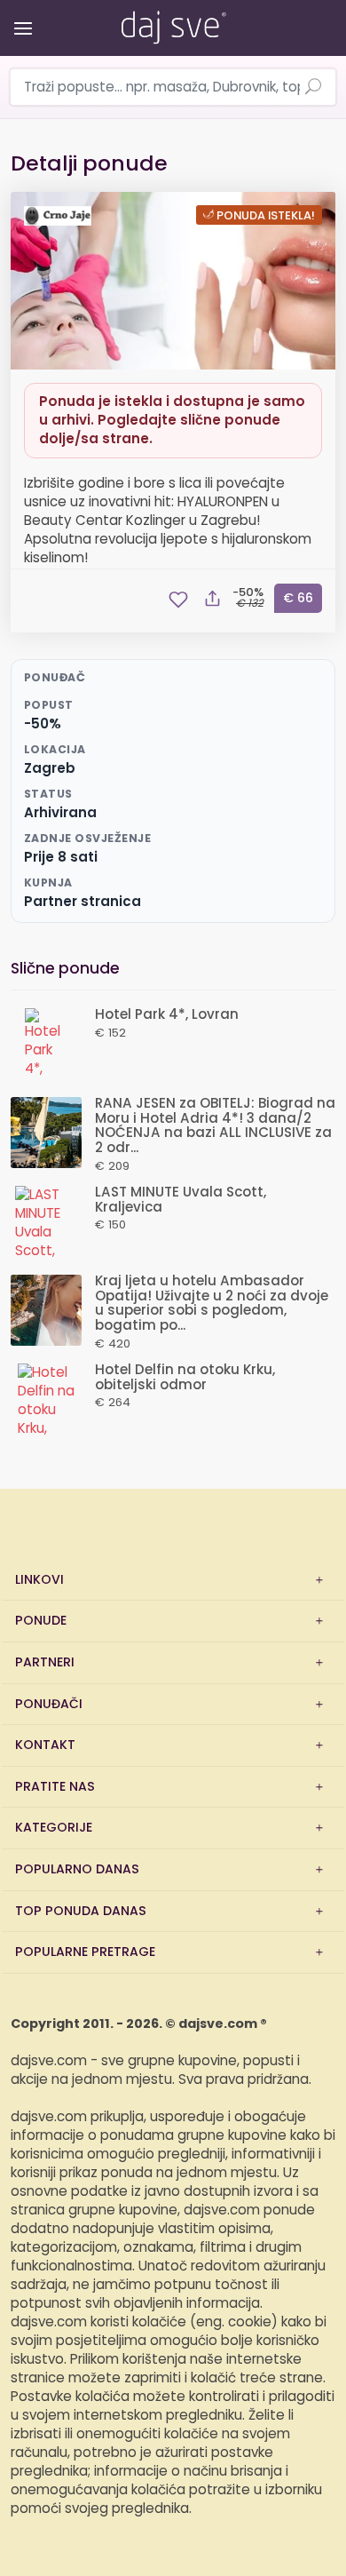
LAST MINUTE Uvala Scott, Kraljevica (181, 1200)
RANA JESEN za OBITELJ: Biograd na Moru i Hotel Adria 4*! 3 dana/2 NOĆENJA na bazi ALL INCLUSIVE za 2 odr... (215, 1126)
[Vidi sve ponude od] (60, 216)
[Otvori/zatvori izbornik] (20, 16)
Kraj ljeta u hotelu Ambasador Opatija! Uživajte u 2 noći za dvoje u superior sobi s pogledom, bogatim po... (212, 1304)
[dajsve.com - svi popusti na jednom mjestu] (173, 24)
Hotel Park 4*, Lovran (167, 1015)
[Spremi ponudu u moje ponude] (178, 600)
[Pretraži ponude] (313, 88)
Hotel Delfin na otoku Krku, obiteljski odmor (185, 1378)
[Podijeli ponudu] (212, 600)
